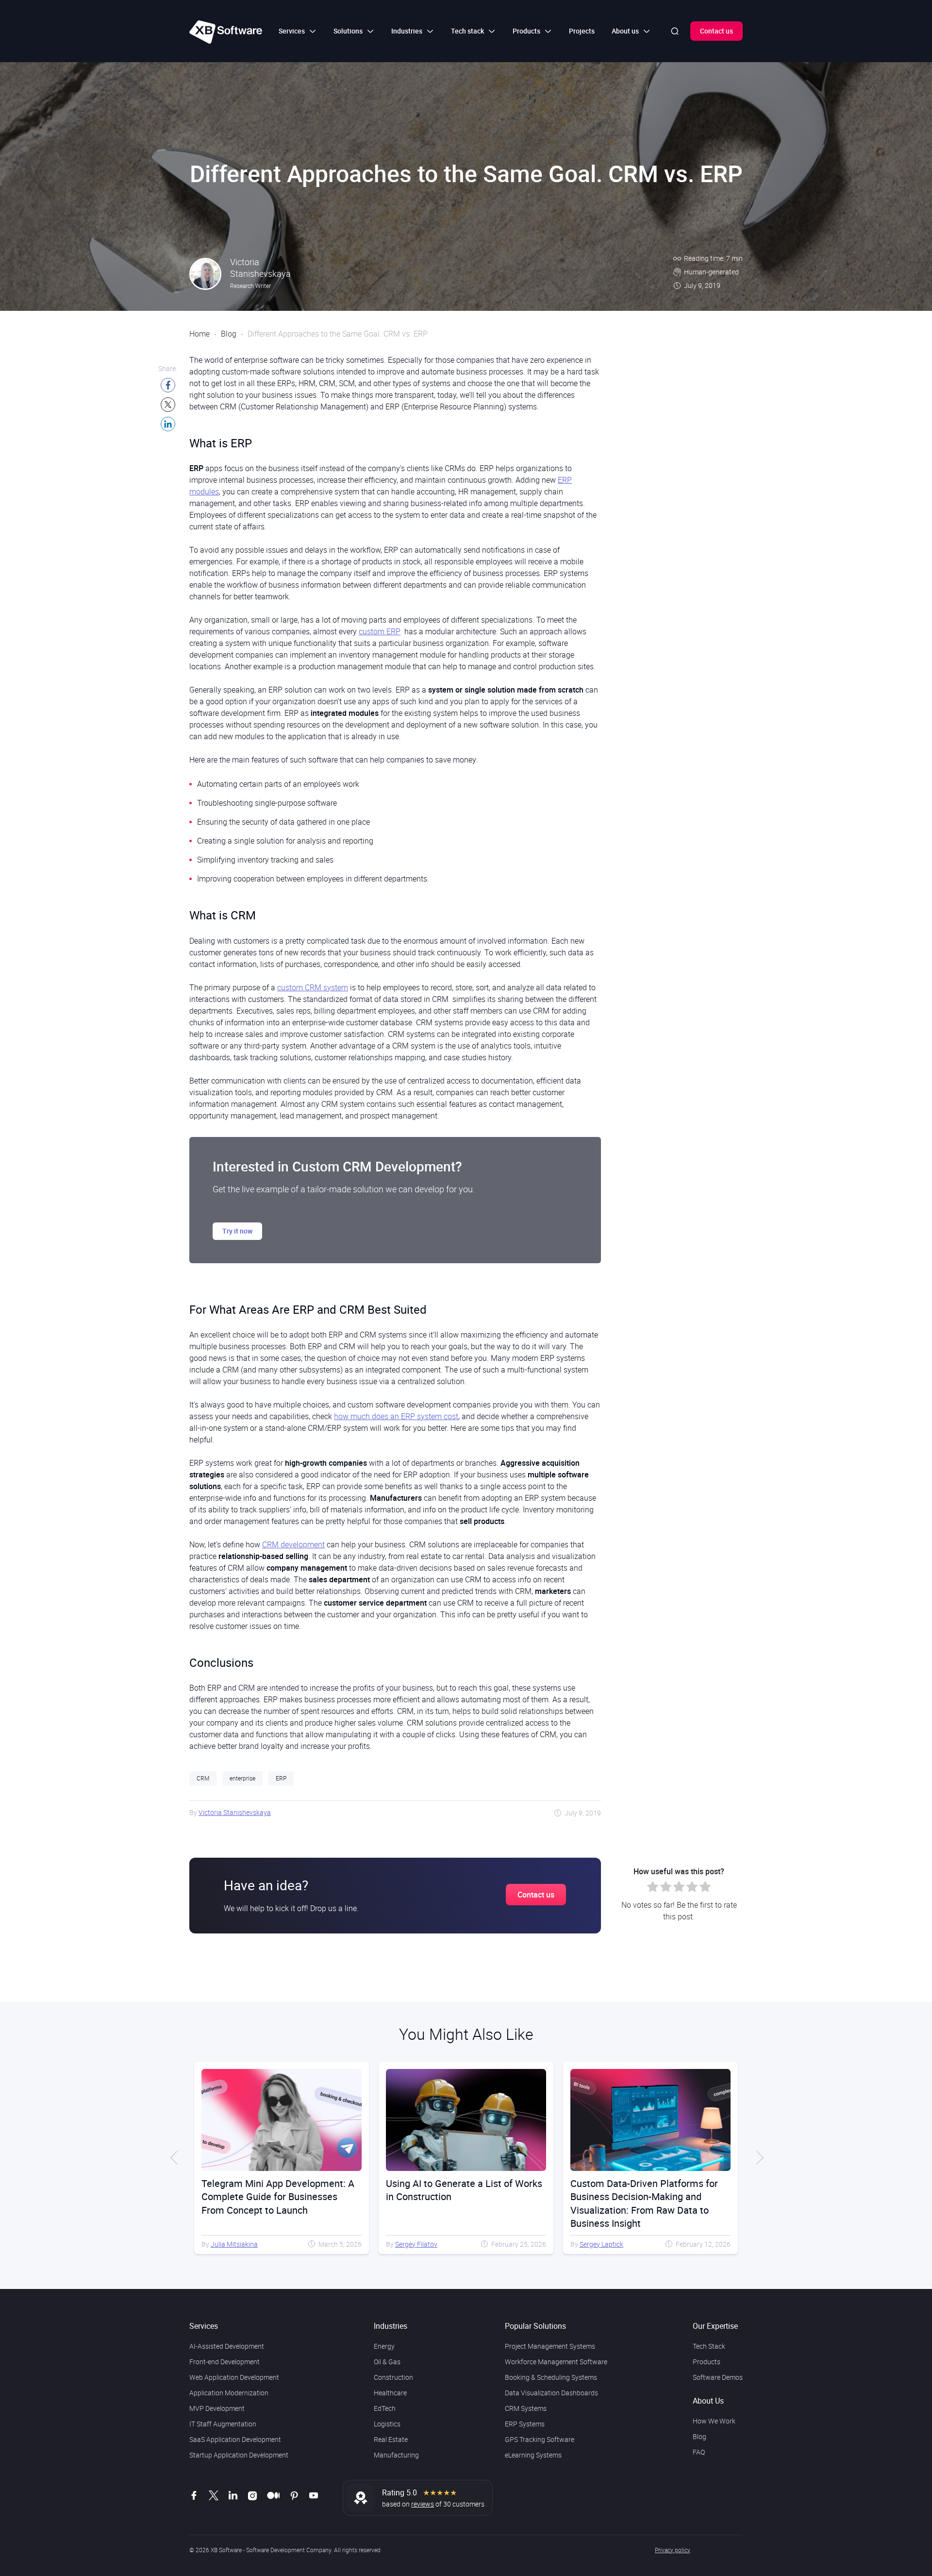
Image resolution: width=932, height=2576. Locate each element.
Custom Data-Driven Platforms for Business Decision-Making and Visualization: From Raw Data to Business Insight (460, 2203)
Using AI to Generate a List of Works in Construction (280, 2190)
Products (707, 2362)
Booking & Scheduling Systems (551, 2377)
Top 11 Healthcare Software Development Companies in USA (641, 2190)
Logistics (387, 2424)
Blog (229, 334)
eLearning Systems (533, 2455)
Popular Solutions (535, 2326)
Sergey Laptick (417, 2244)
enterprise (242, 1778)
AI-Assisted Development (227, 2346)
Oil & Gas (387, 2362)
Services (204, 2326)
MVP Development (217, 2408)
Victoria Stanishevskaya (235, 1812)
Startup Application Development (239, 2455)
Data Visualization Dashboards (551, 2393)
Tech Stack (709, 2346)
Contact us (716, 31)
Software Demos (718, 2377)
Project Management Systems (550, 2346)
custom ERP (380, 631)
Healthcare (390, 2393)
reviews (423, 2504)
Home (200, 334)
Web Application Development (234, 2377)
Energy (384, 2346)
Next (757, 2158)
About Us (708, 2401)
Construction (393, 2377)
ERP (281, 1778)
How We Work (714, 2421)
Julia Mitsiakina (603, 2244)
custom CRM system (313, 987)
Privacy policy (673, 2550)
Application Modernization (229, 2393)
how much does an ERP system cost (396, 1416)
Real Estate (391, 2439)
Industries (391, 2326)
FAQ (699, 2452)
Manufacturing (396, 2455)
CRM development (293, 1544)
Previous (175, 2158)
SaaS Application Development (235, 2439)
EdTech (385, 2408)
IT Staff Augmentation (223, 2424)
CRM (203, 1778)
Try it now (237, 1231)
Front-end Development (225, 2362)
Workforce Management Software (556, 2362)
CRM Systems (526, 2408)
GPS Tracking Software (540, 2439)
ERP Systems (525, 2424)
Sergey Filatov (232, 2244)
